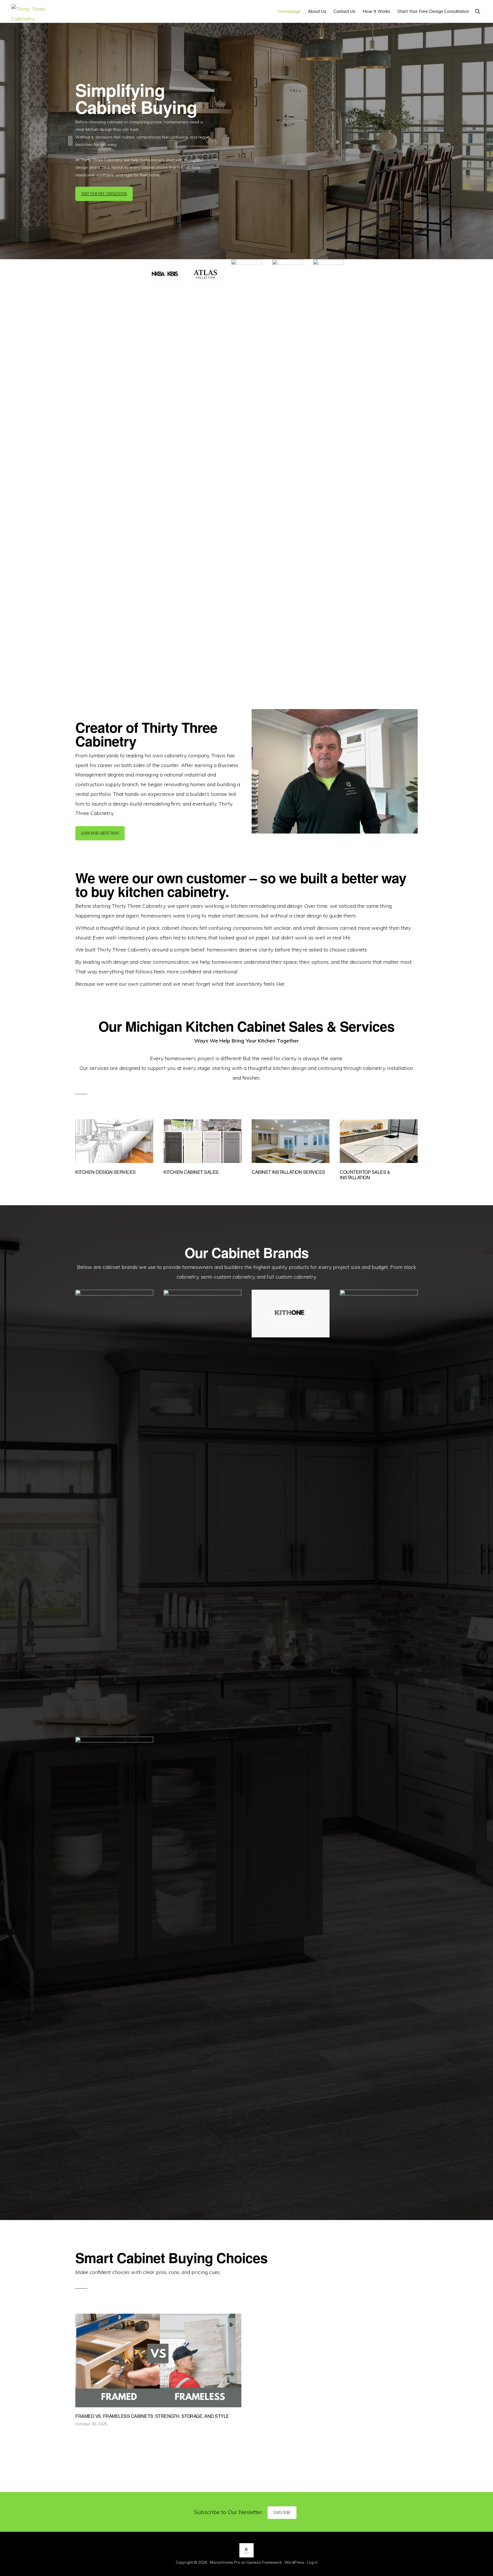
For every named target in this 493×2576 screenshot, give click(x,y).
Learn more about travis (100, 833)
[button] (477, 11)
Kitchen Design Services (106, 1172)
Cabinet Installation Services (288, 1172)
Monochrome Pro (225, 2562)
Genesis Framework (264, 2562)
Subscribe (282, 2512)
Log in (312, 2562)
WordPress (294, 2562)
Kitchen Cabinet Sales (191, 1172)
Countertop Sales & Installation (365, 1175)
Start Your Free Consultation (104, 194)
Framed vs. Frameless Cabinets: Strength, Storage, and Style (152, 2416)
